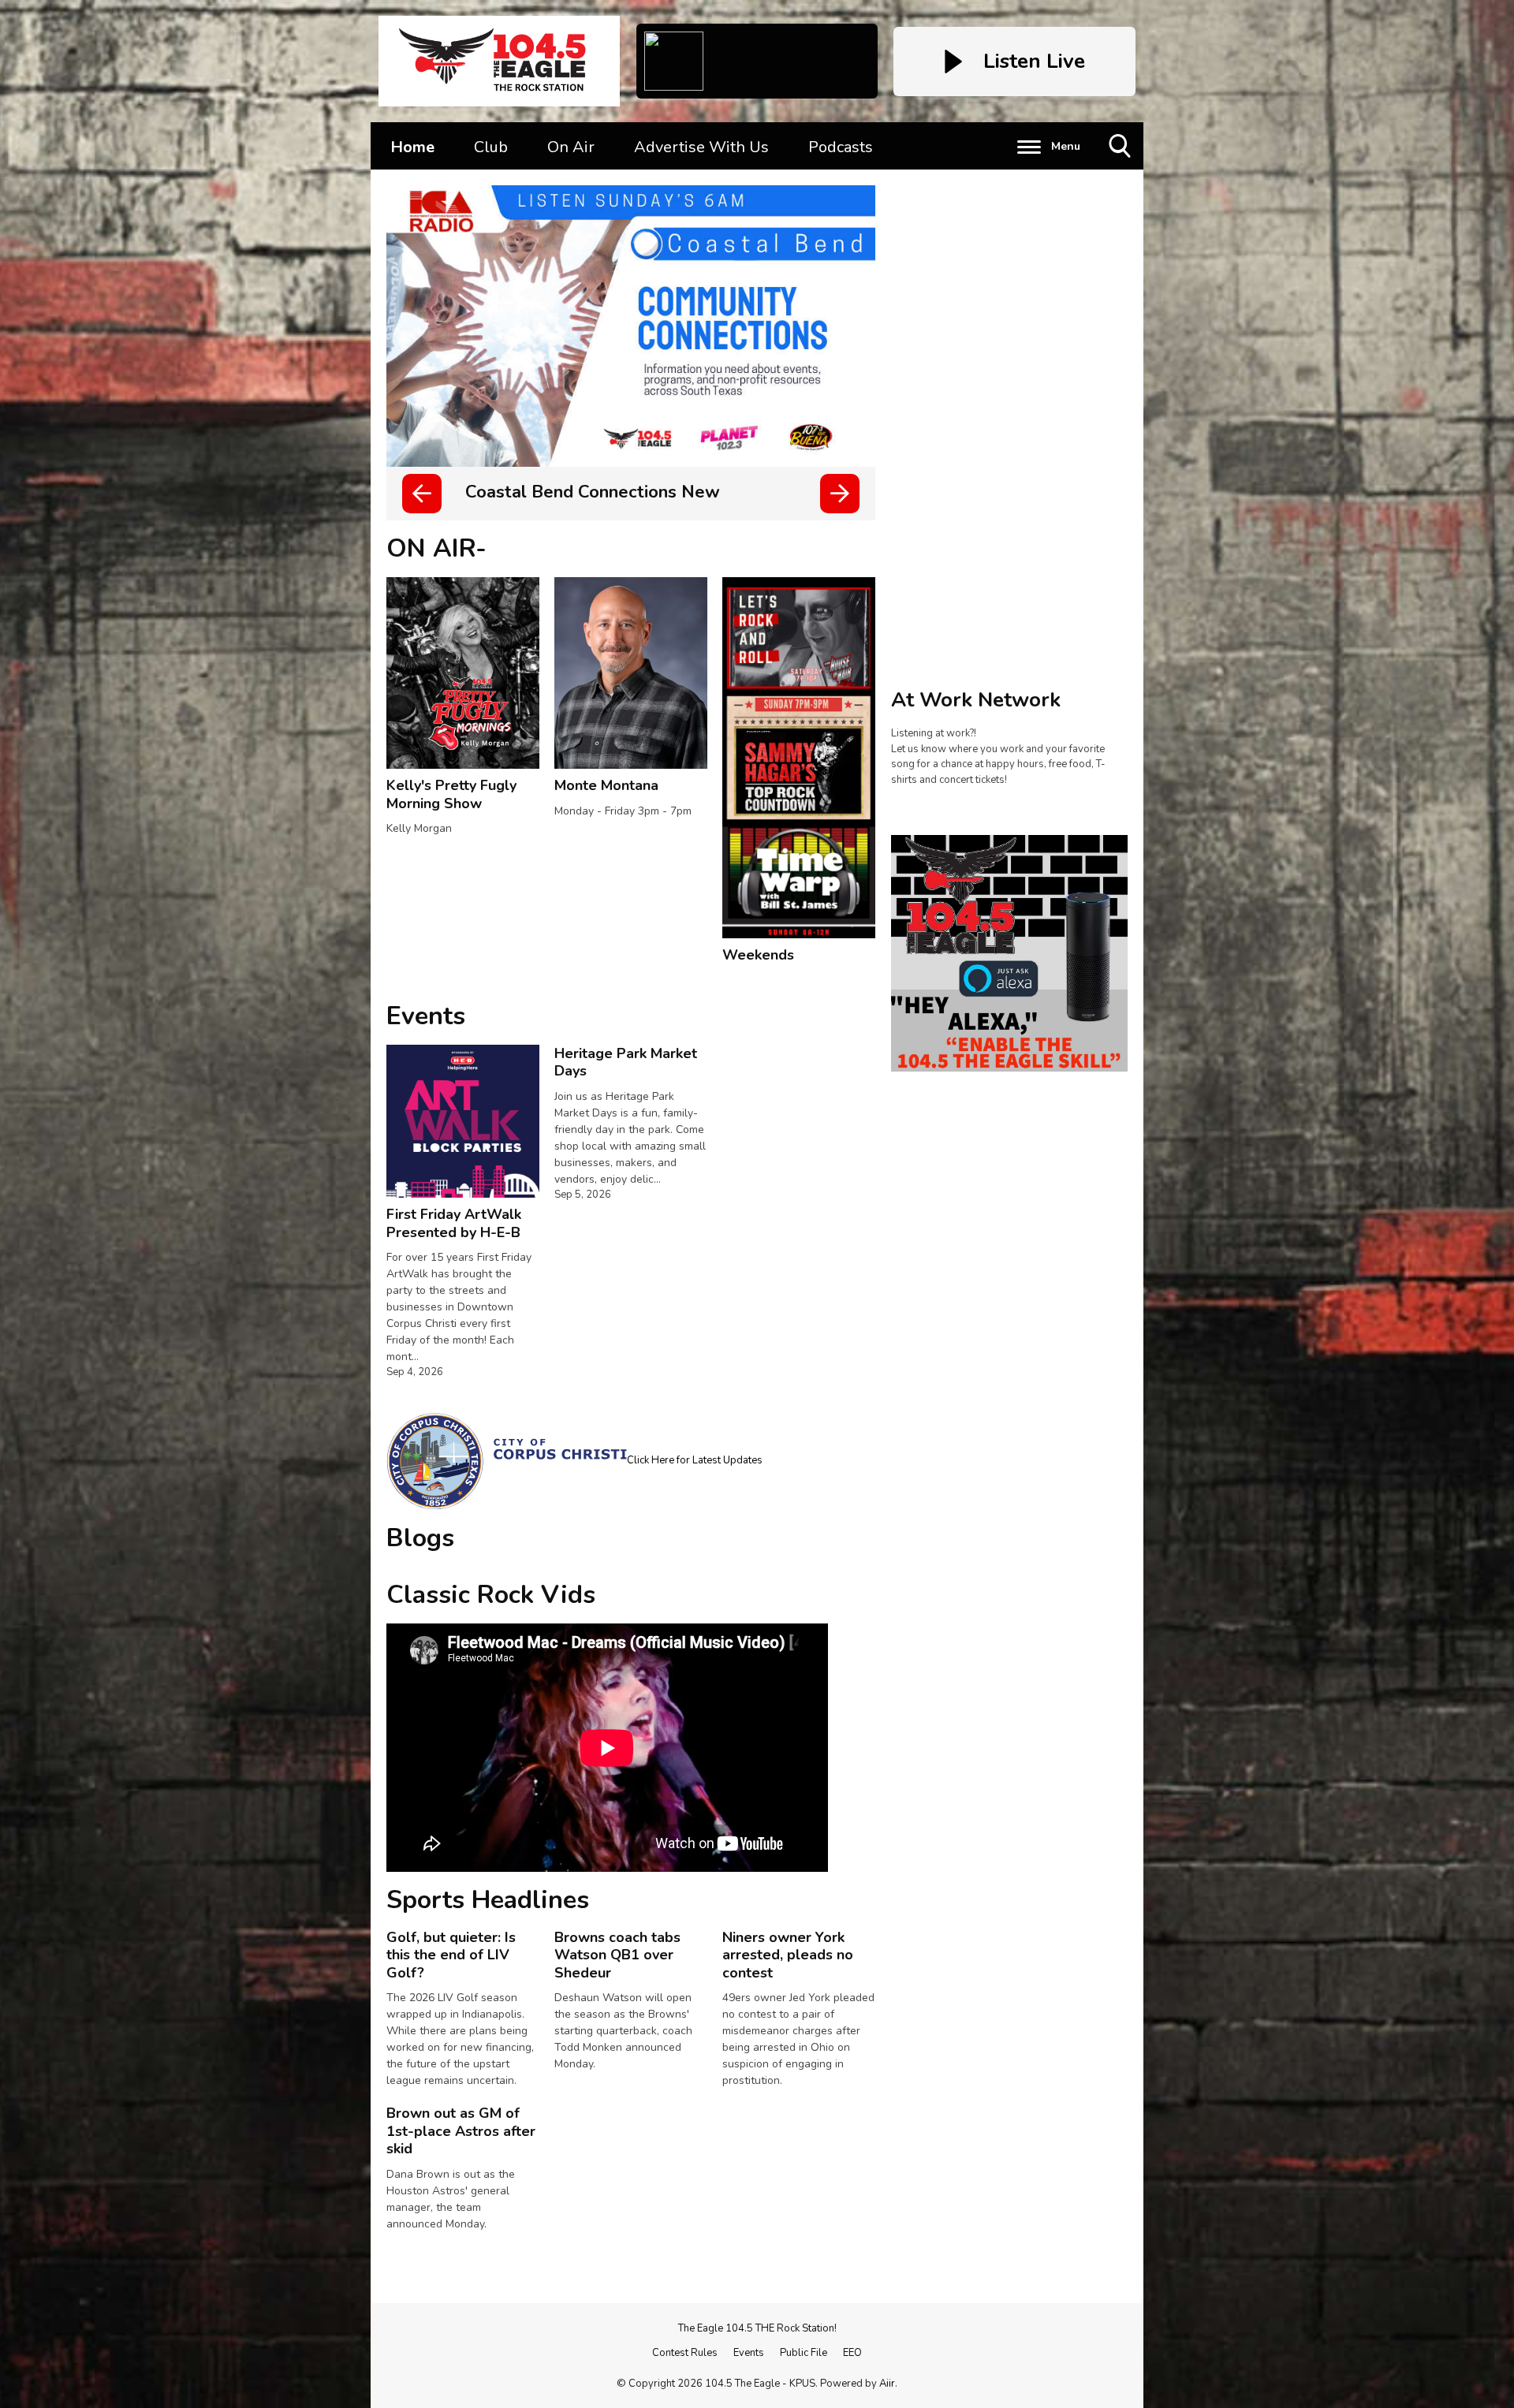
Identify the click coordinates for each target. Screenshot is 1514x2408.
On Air (571, 147)
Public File (804, 2353)
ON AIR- (436, 548)
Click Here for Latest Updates (695, 1460)
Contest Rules (685, 2353)
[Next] (840, 494)
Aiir (887, 2384)
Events (426, 1016)
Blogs (420, 1538)
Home (412, 147)
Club (491, 147)
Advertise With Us (701, 147)
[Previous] (422, 494)
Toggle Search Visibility (1121, 169)
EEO (852, 2353)
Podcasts (841, 147)
